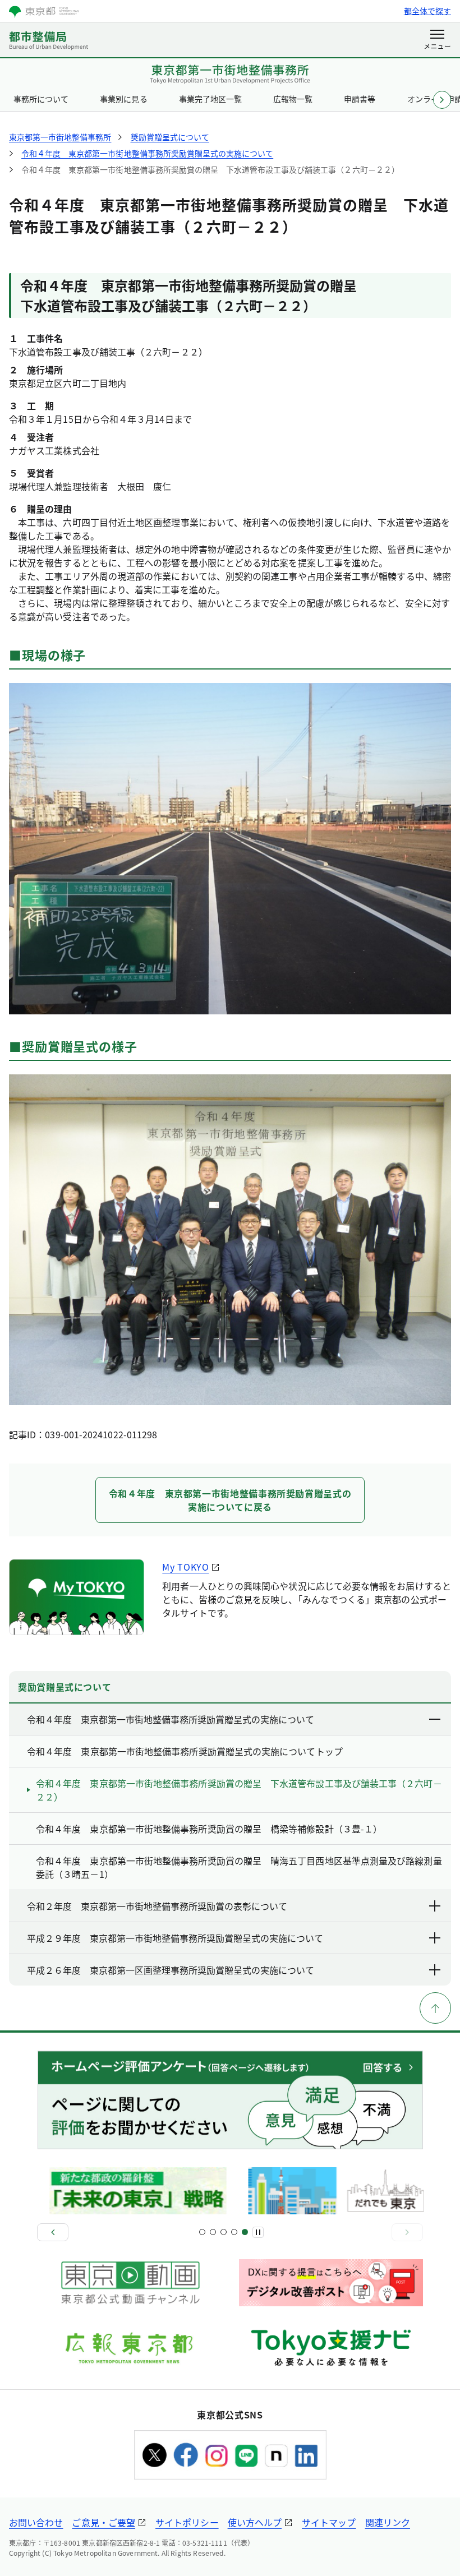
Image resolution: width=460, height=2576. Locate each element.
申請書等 (360, 99)
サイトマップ (329, 2522)
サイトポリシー (187, 2522)
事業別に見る (123, 99)
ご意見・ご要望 (104, 2522)
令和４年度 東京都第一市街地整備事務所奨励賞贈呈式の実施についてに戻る (230, 1500)
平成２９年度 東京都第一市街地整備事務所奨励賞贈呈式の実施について (175, 1938)
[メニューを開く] (437, 40)
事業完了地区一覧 (210, 99)
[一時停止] (258, 2232)
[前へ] (53, 2232)
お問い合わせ (36, 2522)
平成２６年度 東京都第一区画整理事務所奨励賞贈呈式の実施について (171, 1970)
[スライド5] (224, 2232)
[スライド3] (213, 2232)
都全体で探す (427, 11)
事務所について (41, 99)
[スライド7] (234, 2232)
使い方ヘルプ (255, 2522)
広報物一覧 (293, 99)
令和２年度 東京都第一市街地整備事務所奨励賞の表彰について (157, 1906)
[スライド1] (202, 2232)
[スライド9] (245, 2232)
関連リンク (388, 2522)
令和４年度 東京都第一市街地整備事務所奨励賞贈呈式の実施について (171, 1719)
